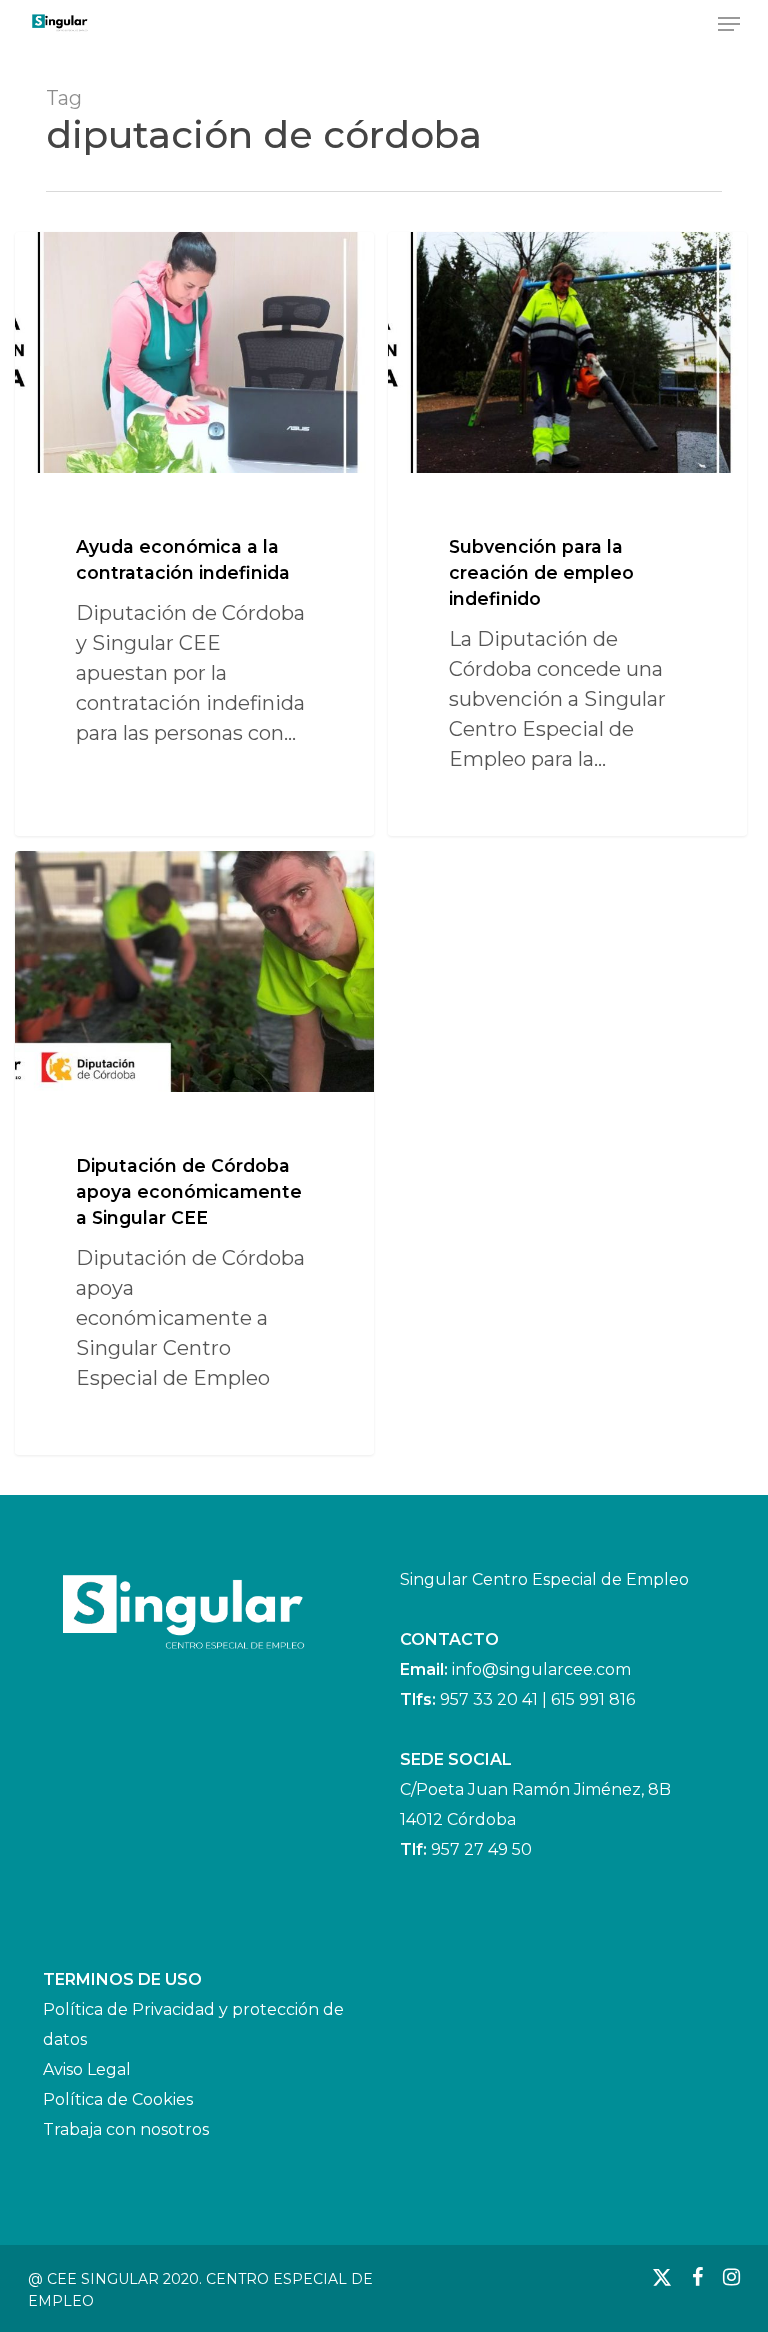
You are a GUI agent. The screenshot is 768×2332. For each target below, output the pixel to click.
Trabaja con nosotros (126, 2129)
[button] (729, 24)
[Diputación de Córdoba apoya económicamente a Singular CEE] (194, 1152)
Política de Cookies (118, 2099)
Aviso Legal (87, 2069)
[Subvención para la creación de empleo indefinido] (567, 533)
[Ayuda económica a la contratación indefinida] (194, 533)
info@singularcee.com (541, 1669)
